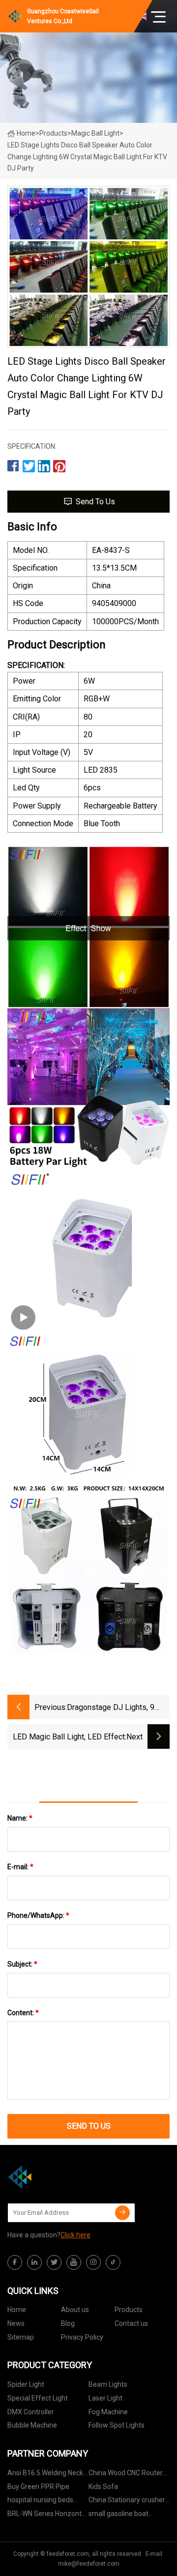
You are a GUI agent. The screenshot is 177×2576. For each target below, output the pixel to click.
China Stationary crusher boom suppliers (127, 2502)
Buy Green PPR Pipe (38, 2487)
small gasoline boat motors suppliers (118, 2515)
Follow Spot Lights (117, 2425)
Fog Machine (108, 2412)
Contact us (131, 2323)
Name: (20, 1818)
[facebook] (15, 2262)
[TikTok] (113, 2262)
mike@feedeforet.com (89, 2564)
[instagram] (93, 2262)
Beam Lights (108, 2384)
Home (26, 133)
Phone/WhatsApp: (38, 1915)
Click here (75, 2235)
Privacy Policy (82, 2337)
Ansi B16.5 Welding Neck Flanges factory (45, 2475)
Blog (68, 2323)
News (16, 2323)
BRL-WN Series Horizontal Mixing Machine (47, 2515)
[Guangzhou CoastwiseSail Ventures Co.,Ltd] (57, 2177)
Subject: (22, 1964)
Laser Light (105, 2398)
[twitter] (54, 2262)
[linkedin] (34, 2262)
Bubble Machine (32, 2425)
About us (75, 2310)
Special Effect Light (38, 2398)
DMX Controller (31, 2412)
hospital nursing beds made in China (40, 2502)
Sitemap (21, 2337)
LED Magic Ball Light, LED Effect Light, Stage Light (69, 1738)
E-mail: (20, 1867)
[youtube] (74, 2262)
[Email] (122, 2213)
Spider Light (26, 2384)
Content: (23, 2013)
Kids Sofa (103, 2487)
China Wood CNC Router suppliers (126, 2475)
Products (53, 133)
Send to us (95, 502)
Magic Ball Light (95, 133)
